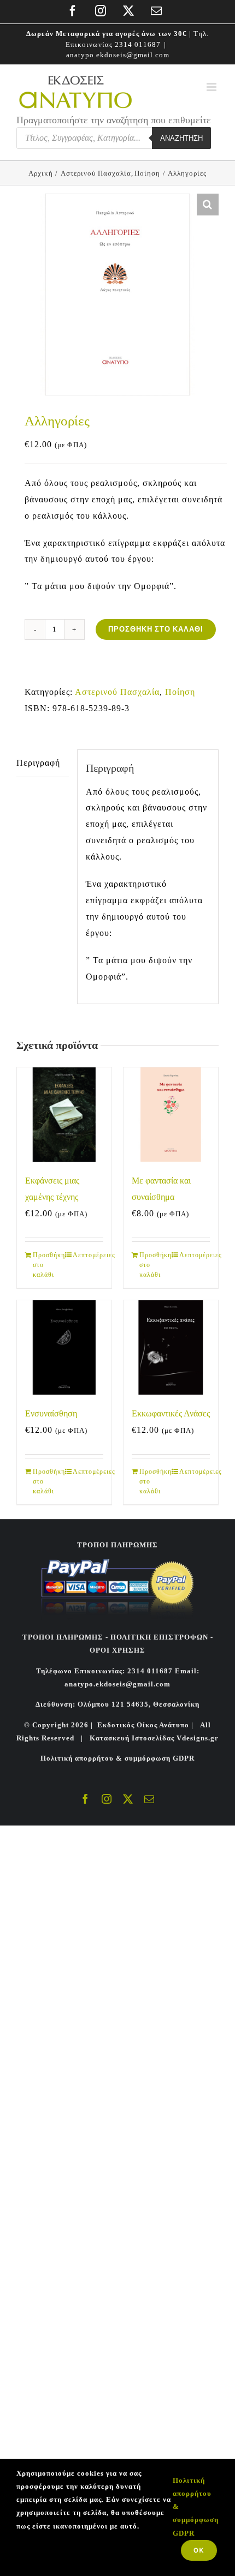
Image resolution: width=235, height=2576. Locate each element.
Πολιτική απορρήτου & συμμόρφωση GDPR (117, 1758)
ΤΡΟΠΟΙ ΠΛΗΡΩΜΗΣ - (65, 1637)
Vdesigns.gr (198, 1738)
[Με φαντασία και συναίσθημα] (171, 1115)
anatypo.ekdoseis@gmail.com (118, 55)
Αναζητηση (181, 138)
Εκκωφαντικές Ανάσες (171, 1413)
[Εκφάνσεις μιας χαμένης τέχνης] (64, 1115)
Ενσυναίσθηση (51, 1413)
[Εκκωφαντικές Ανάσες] (171, 1347)
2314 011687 (138, 44)
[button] (208, 205)
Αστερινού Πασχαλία (117, 692)
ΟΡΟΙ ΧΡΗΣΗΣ (117, 1650)
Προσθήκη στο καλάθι (156, 629)
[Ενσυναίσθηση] (64, 1347)
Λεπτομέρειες (88, 1255)
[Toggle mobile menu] (213, 87)
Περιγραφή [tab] (38, 763)
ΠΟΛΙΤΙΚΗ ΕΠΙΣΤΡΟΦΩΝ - (162, 1637)
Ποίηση (180, 692)
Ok (199, 2550)
